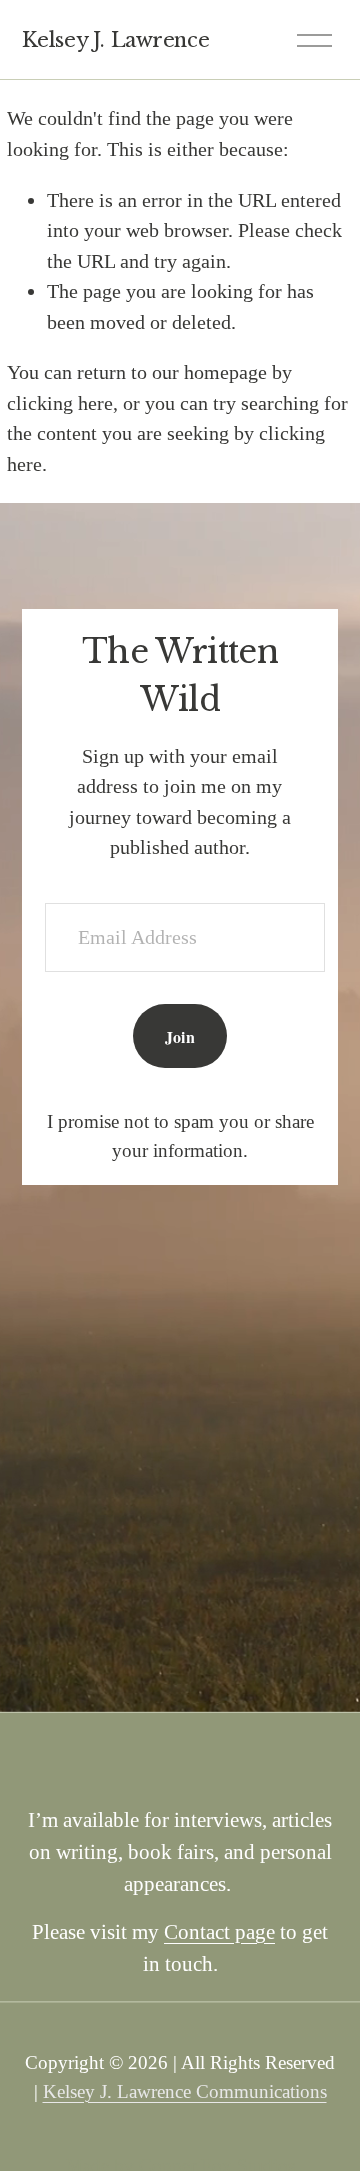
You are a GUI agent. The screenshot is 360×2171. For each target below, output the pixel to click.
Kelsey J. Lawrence (116, 39)
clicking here (60, 403)
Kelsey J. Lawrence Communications (185, 2091)
